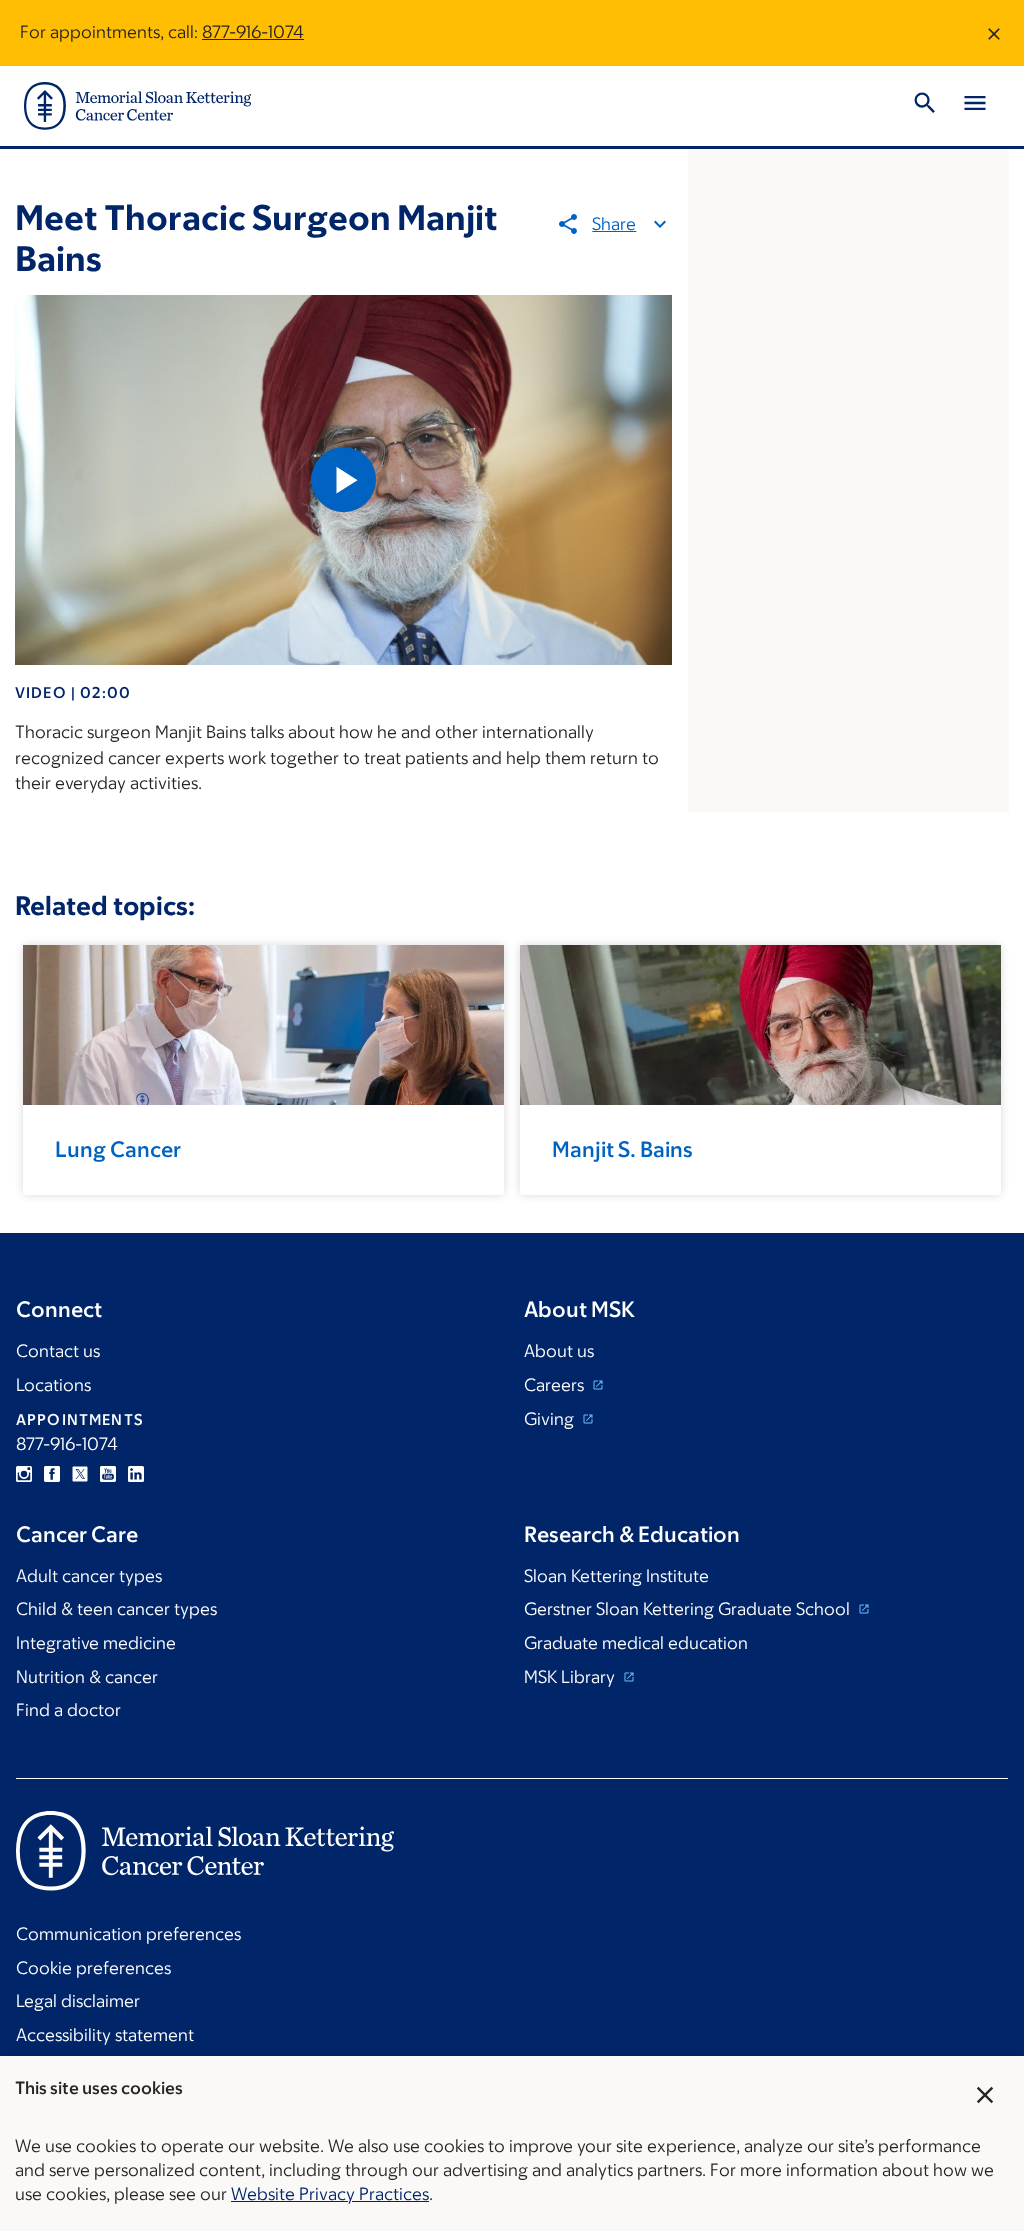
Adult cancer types (89, 1576)
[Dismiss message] (994, 33)
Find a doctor (68, 1710)
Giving (551, 1419)
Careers (556, 1385)
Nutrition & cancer (87, 1677)
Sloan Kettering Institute (616, 1576)
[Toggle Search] (925, 106)
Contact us (58, 1351)
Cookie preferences (93, 1968)
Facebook (52, 1474)
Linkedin (136, 1474)
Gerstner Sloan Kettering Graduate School (689, 1609)
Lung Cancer (118, 1149)
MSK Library (571, 1677)
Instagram (24, 1474)
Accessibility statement (105, 2035)
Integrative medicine (96, 1643)
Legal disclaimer (78, 2001)
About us (559, 1351)
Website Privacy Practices (330, 2194)
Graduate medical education (636, 1643)
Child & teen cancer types (116, 1609)
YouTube (108, 1474)
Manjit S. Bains (622, 1149)
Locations (53, 1385)
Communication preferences (128, 1934)
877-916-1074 (253, 32)
